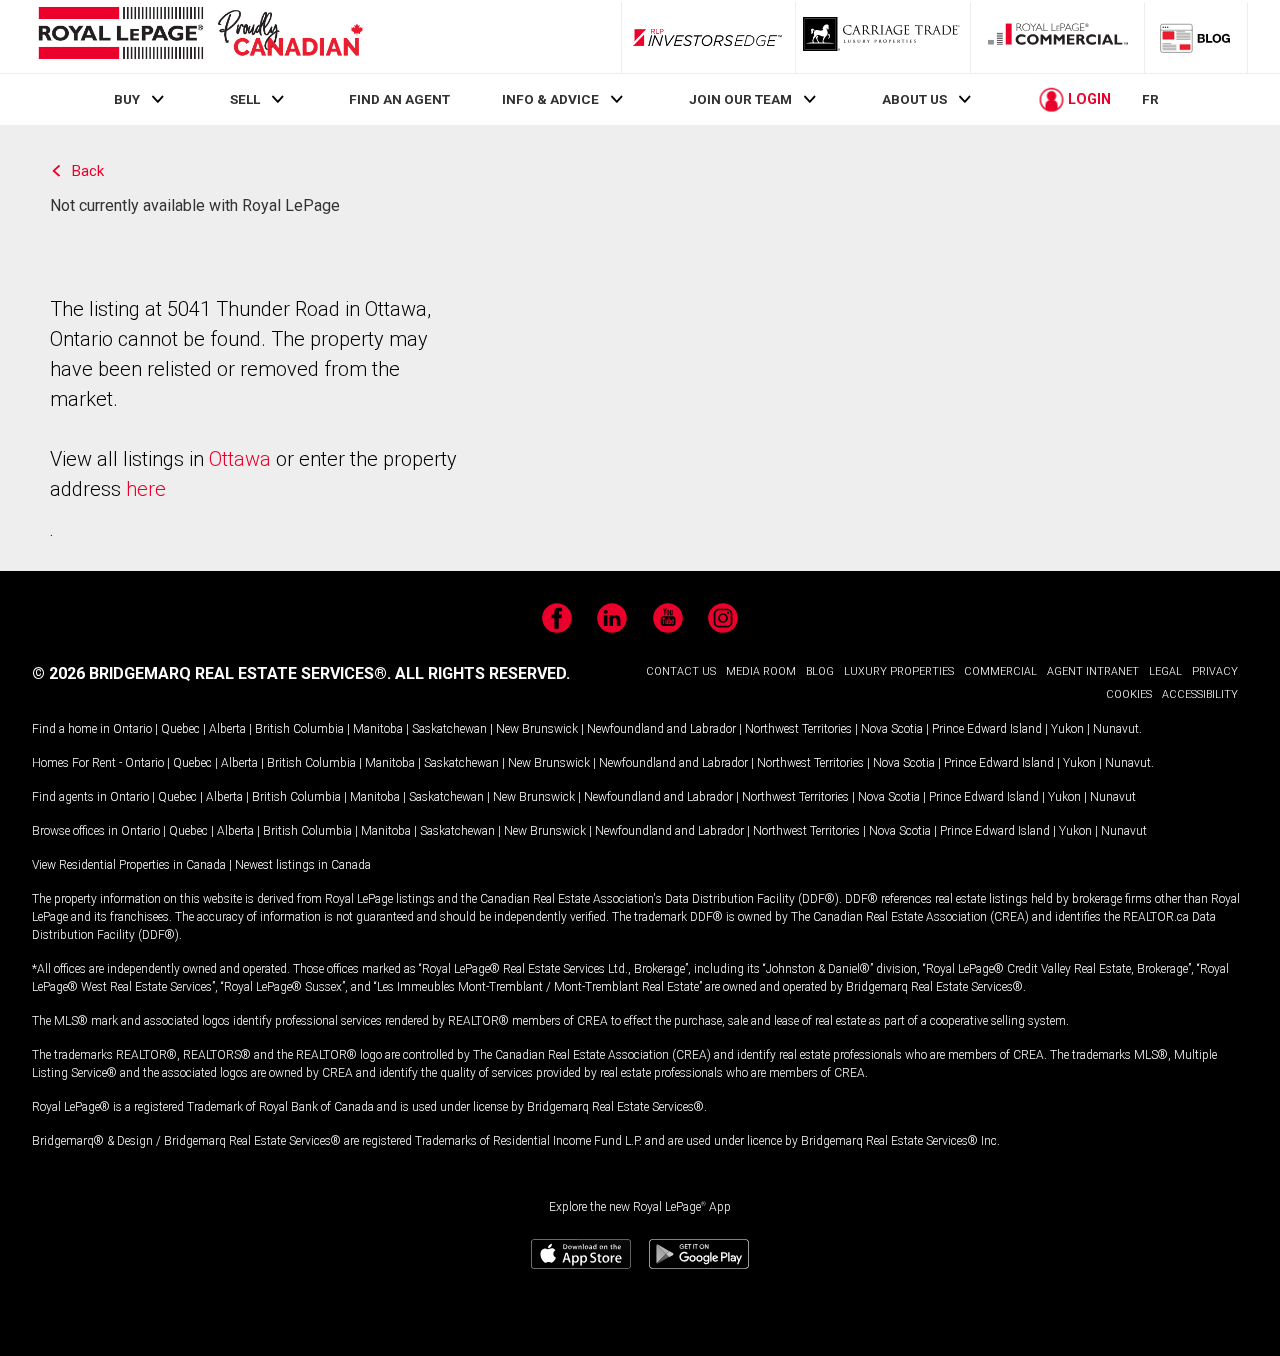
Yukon (1067, 729)
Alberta (227, 729)
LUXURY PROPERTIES (899, 671)
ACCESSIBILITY (1200, 694)
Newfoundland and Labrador (661, 729)
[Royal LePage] (200, 36)
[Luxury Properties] (883, 37)
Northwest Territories (798, 729)
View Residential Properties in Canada (129, 865)
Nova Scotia (892, 729)
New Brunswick (537, 729)
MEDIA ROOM (761, 671)
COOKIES (1129, 694)
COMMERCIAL (1000, 671)
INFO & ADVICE (550, 99)
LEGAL (1165, 671)
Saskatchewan (449, 729)
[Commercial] (1058, 37)
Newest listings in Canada (303, 865)
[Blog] (1196, 37)
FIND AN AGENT (399, 99)
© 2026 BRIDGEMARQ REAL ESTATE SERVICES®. (211, 673)
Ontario (132, 729)
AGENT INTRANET (1093, 671)
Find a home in (71, 729)
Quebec (180, 729)
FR (1150, 99)
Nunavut (1116, 729)
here (146, 489)
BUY (127, 99)
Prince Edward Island (987, 729)
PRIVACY (1215, 671)
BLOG (820, 671)
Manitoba (378, 729)
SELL (245, 99)
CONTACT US (681, 671)
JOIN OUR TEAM (740, 99)
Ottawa (240, 459)
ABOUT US (914, 99)
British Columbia (299, 729)
